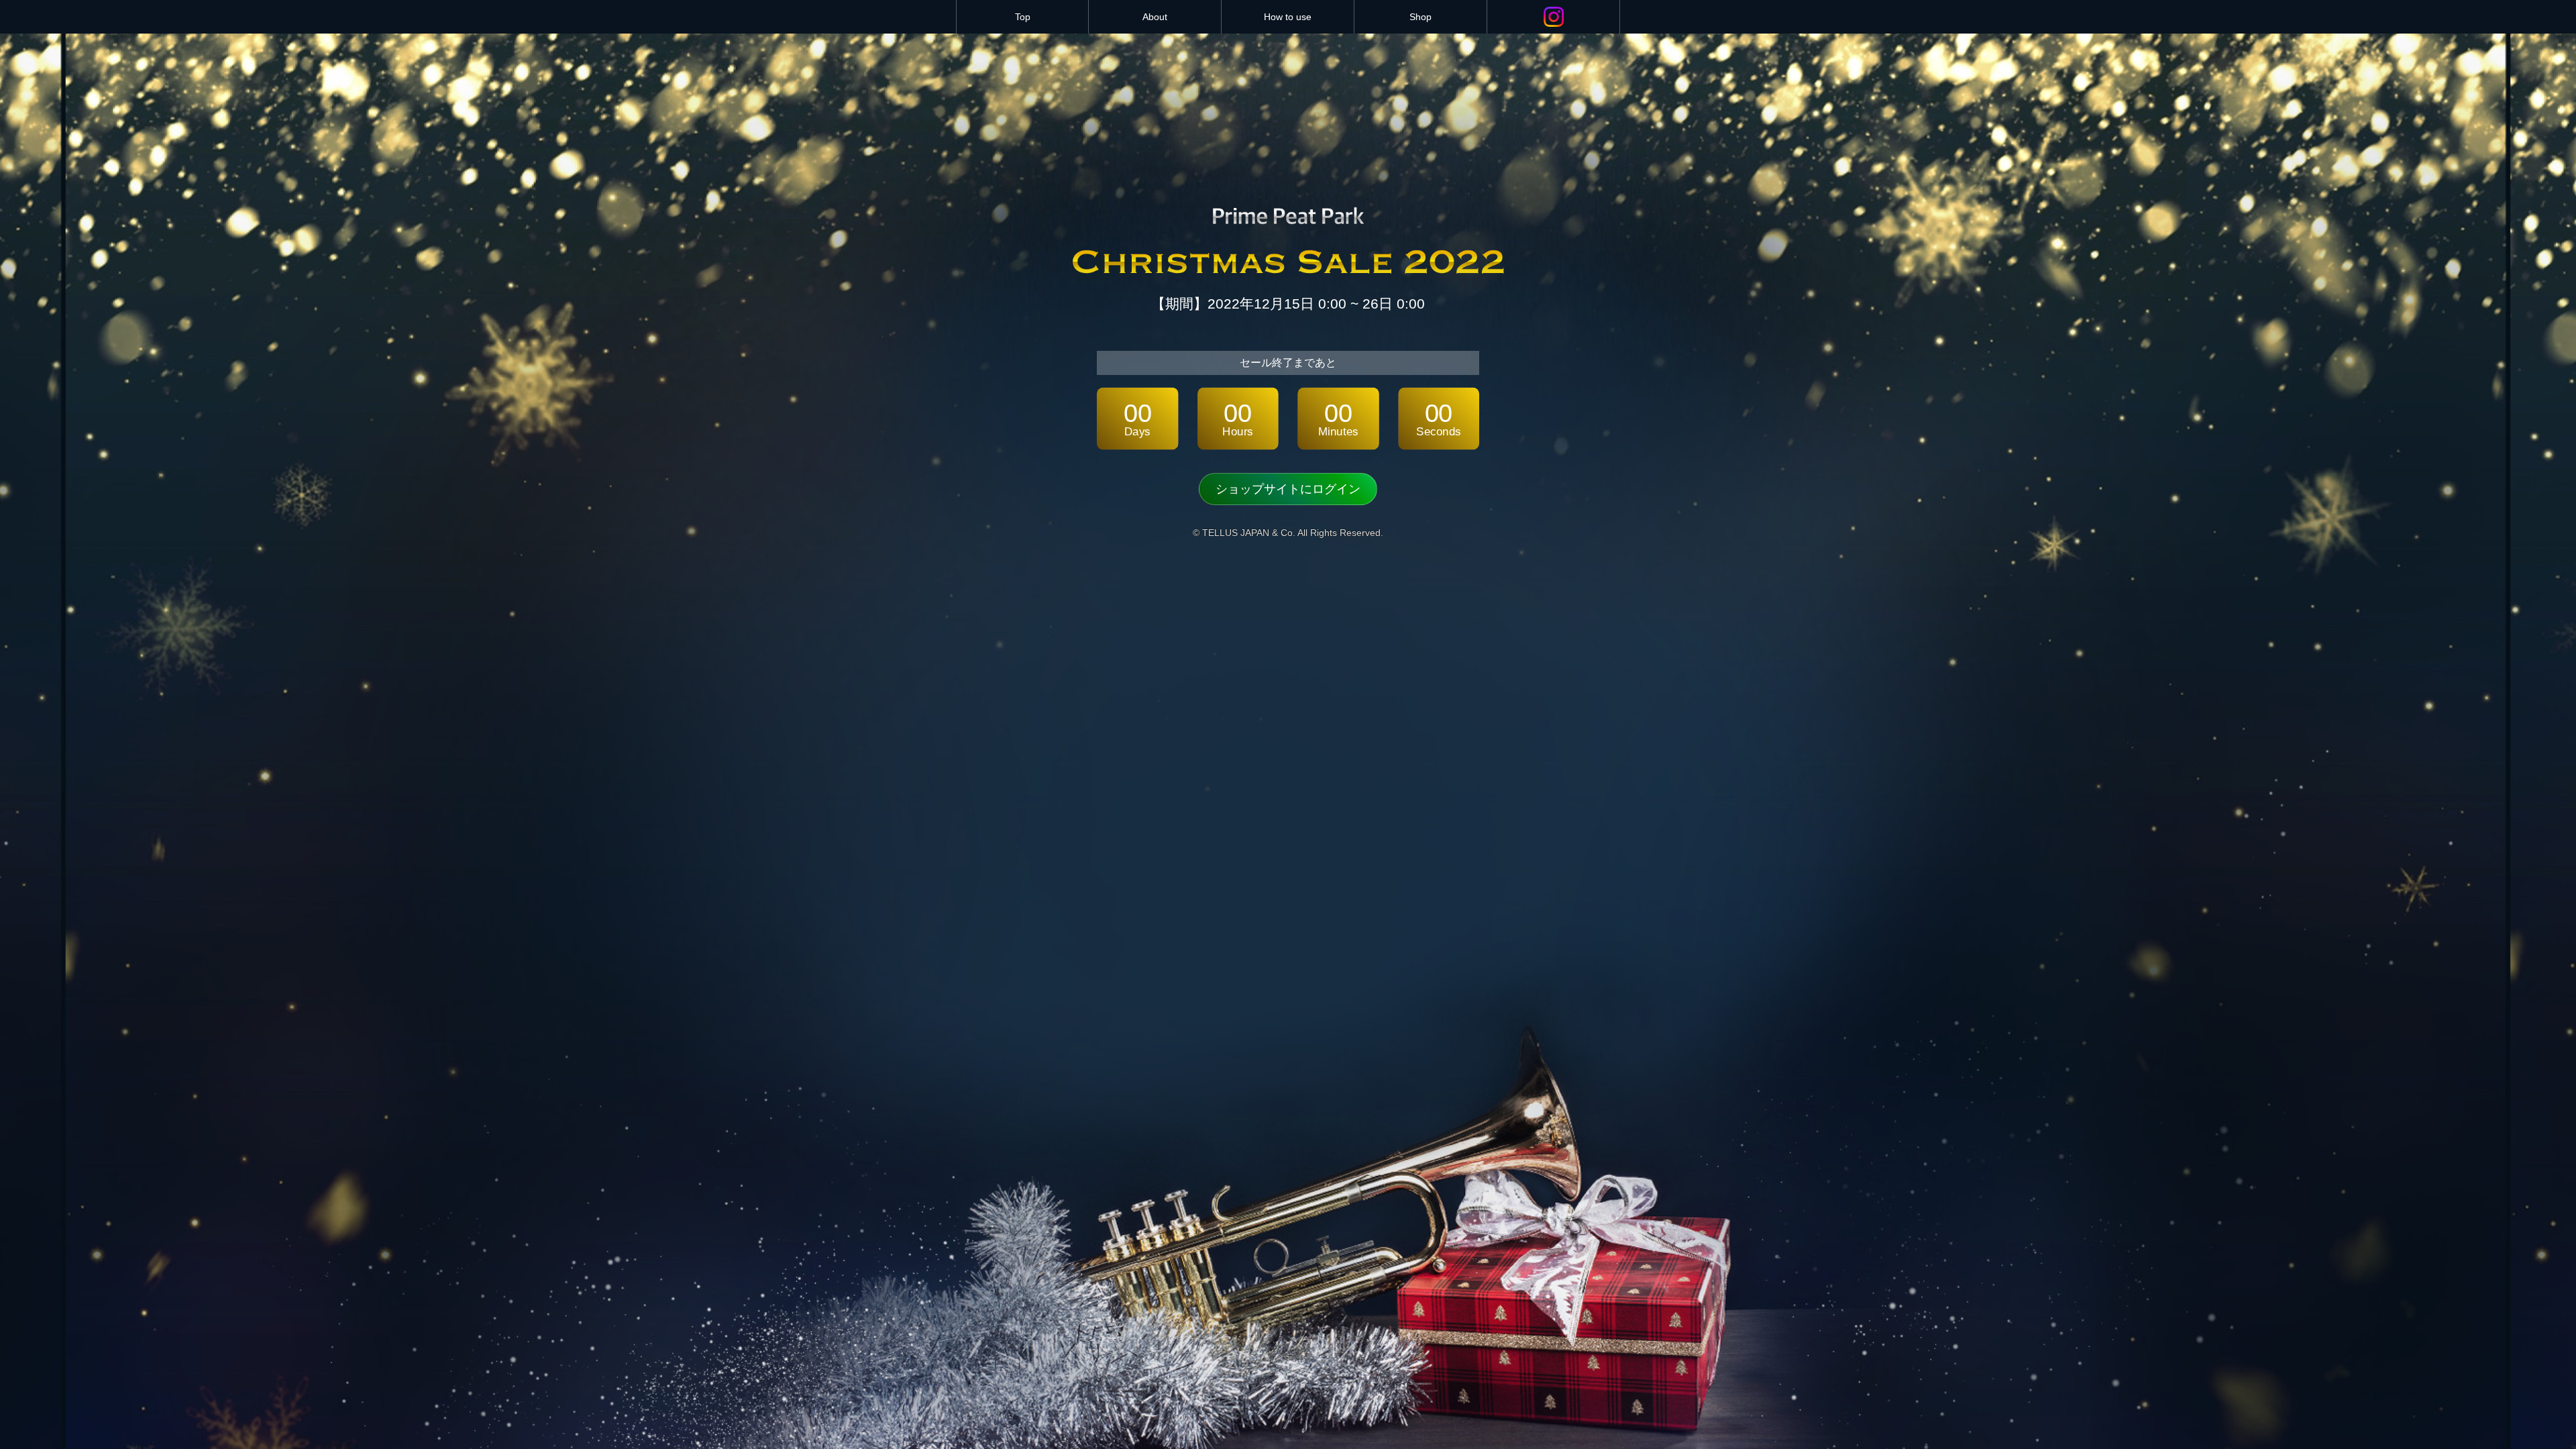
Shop (1420, 17)
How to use (1288, 17)
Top (1023, 17)
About (1155, 17)
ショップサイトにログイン (1288, 489)
